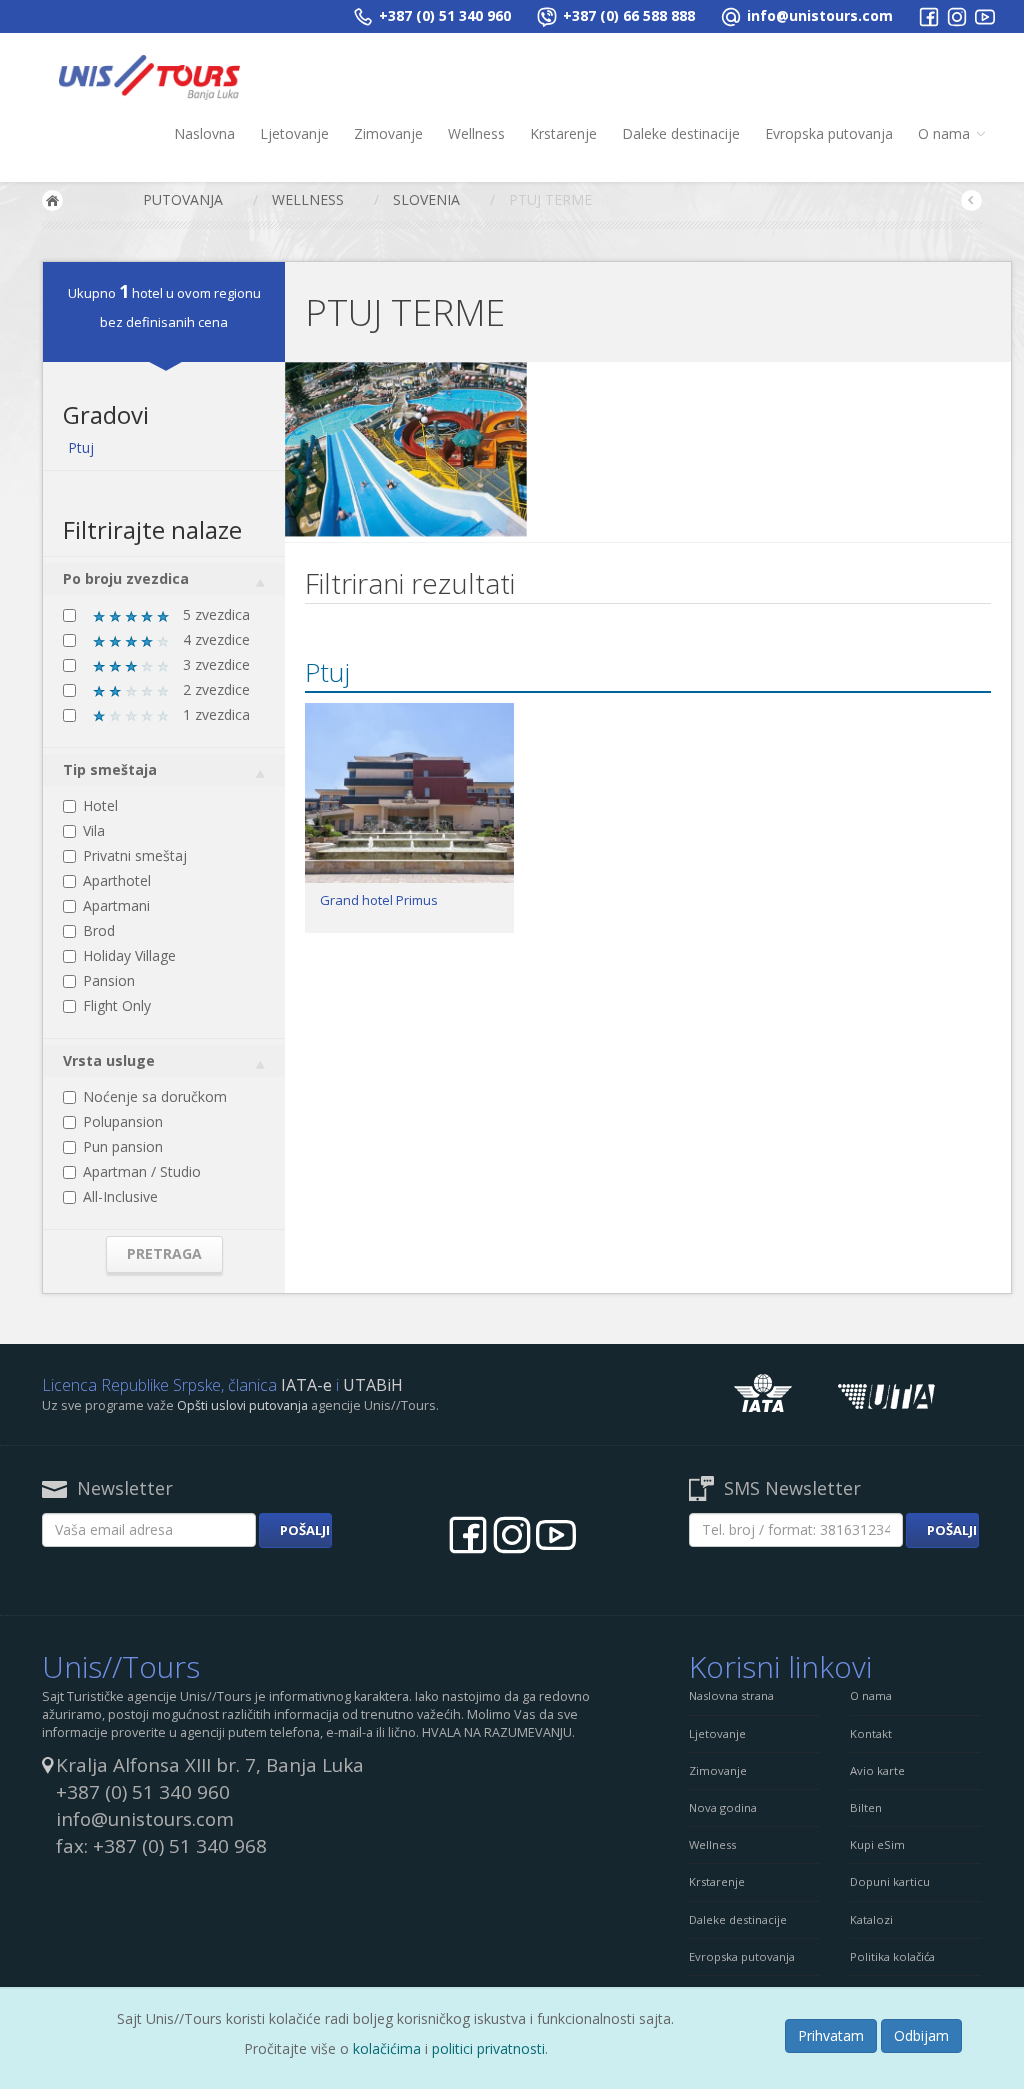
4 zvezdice (214, 639)
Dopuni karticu (890, 1881)
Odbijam (921, 2035)
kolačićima (387, 2048)
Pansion (109, 980)
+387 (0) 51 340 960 (443, 15)
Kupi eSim (877, 1844)
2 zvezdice (214, 689)
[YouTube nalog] (985, 15)
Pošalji (305, 1530)
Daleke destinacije (681, 133)
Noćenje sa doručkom (155, 1096)
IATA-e (306, 1385)
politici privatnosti (488, 2048)
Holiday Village (129, 955)
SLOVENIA (426, 199)
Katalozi (871, 1919)
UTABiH (373, 1385)
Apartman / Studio (142, 1171)
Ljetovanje (294, 133)
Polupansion (123, 1121)
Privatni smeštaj (135, 855)
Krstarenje (563, 133)
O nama (946, 133)
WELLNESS (308, 199)
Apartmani (116, 905)
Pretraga (164, 1253)
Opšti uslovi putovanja (242, 1405)
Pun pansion (123, 1146)
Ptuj (81, 447)
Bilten (866, 1807)
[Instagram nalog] (957, 15)
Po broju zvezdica (126, 578)
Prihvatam (831, 2035)
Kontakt (871, 1733)
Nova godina (723, 1807)
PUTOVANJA (183, 199)
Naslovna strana (731, 1695)
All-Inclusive (120, 1196)
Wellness (476, 133)
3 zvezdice (214, 664)
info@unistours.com (818, 15)
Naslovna (204, 133)
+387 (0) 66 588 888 (627, 15)
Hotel (100, 805)
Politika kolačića (892, 1956)
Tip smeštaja (110, 769)
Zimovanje (388, 133)
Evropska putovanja (829, 133)
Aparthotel (117, 880)
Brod (99, 930)
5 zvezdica (214, 614)
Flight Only (117, 1005)
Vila (94, 830)
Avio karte (877, 1770)
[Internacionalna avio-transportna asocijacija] (763, 1391)
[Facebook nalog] (929, 15)
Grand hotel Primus (379, 900)
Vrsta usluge (109, 1060)
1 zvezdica (214, 714)
